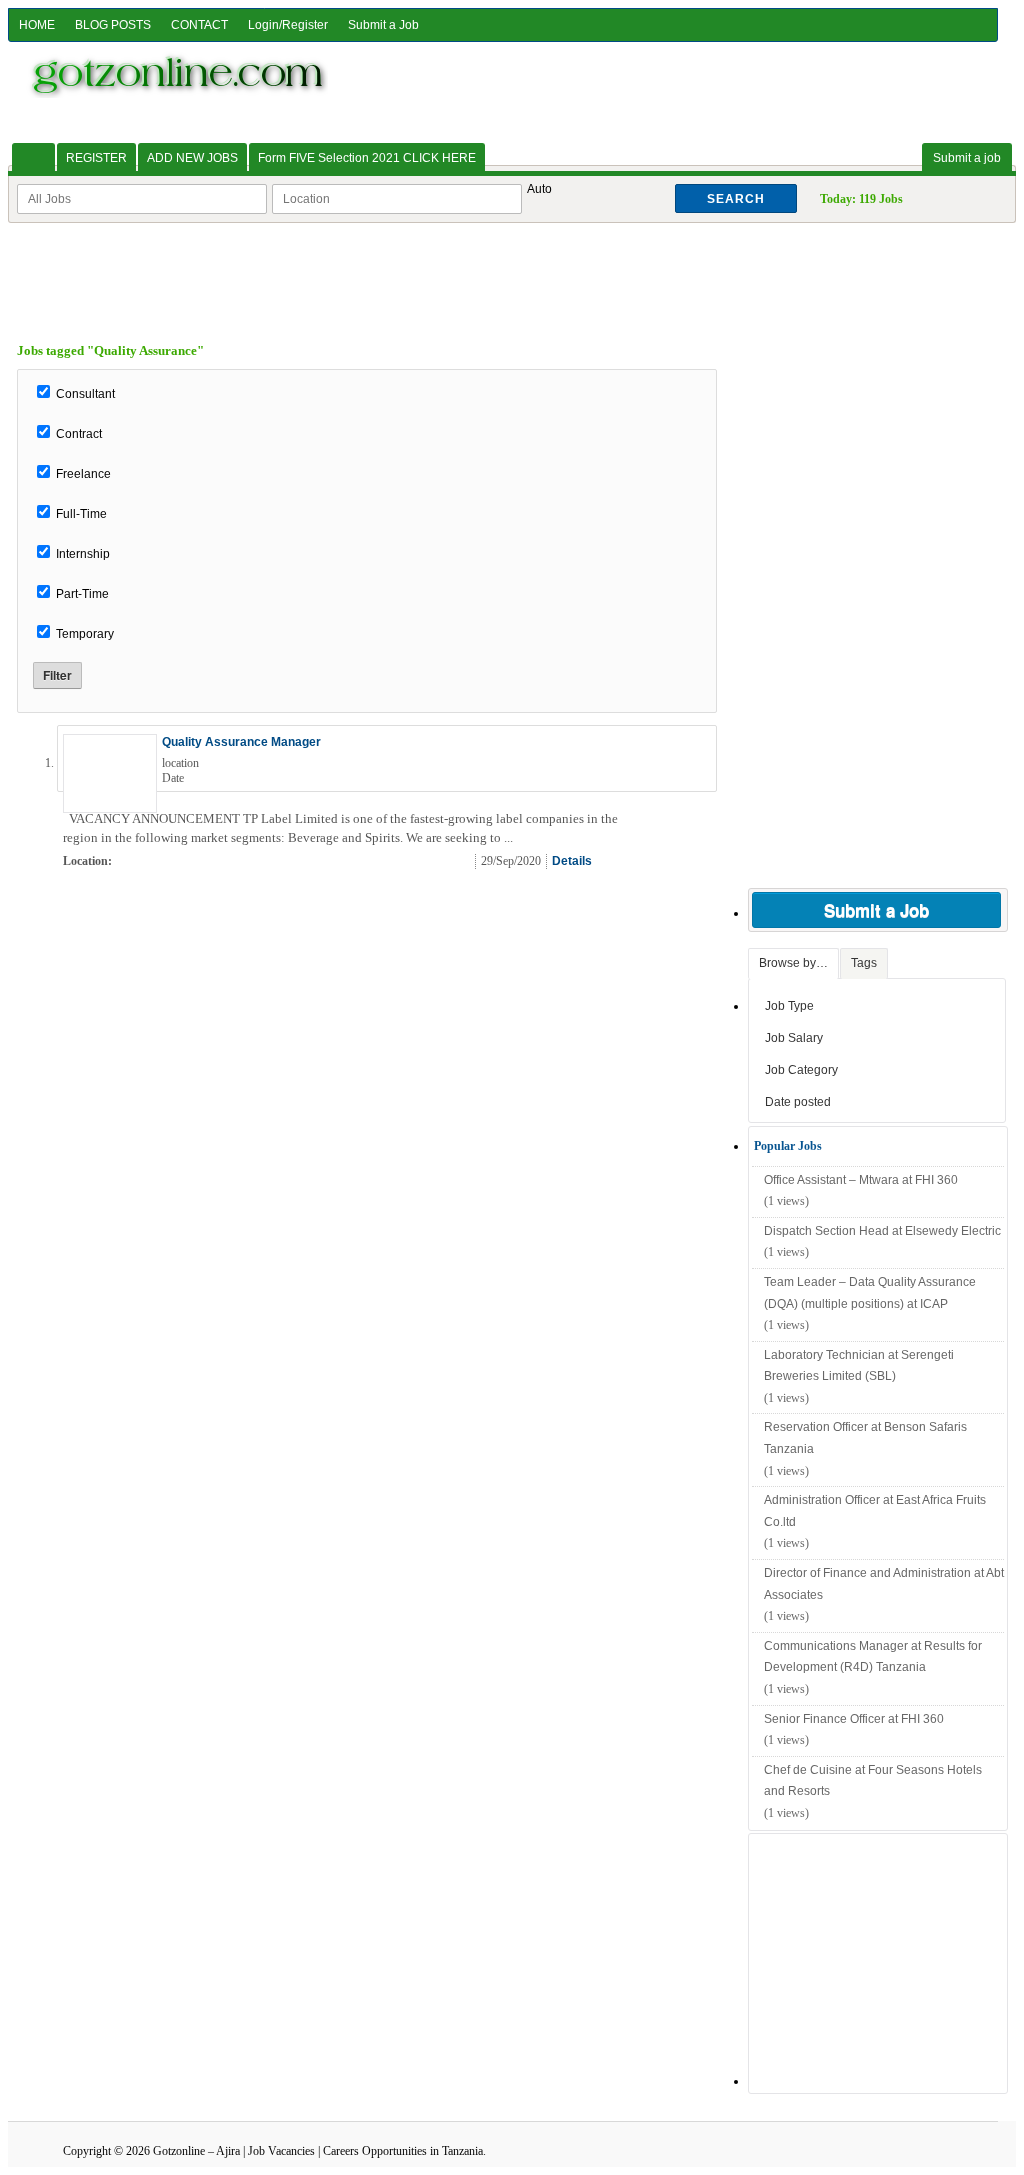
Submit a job (967, 158)
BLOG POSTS (113, 25)
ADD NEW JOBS (192, 158)
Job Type (789, 1006)
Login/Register (288, 25)
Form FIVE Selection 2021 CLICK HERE (367, 158)
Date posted (798, 1102)
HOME (37, 25)
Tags (864, 963)
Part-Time (82, 594)
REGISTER (96, 158)
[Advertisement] (512, 268)
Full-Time (81, 514)
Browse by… (793, 963)
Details (572, 861)
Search (736, 199)
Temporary (85, 634)
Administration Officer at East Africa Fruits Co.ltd (875, 1511)
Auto (539, 189)
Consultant (85, 394)
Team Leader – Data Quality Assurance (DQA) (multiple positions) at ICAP (870, 1293)
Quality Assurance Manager (241, 742)
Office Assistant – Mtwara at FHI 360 (861, 1180)
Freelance (83, 474)
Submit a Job (383, 25)
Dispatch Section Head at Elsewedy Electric (882, 1231)
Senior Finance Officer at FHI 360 (854, 1719)
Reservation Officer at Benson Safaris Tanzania (865, 1438)
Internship (83, 554)
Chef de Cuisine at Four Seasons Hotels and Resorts (873, 1781)
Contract (79, 434)
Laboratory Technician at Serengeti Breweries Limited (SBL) (859, 1366)
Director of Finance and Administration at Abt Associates (884, 1584)
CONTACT (199, 25)
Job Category (801, 1070)
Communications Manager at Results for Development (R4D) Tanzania (873, 1657)
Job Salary (794, 1038)
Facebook (698, 862)
